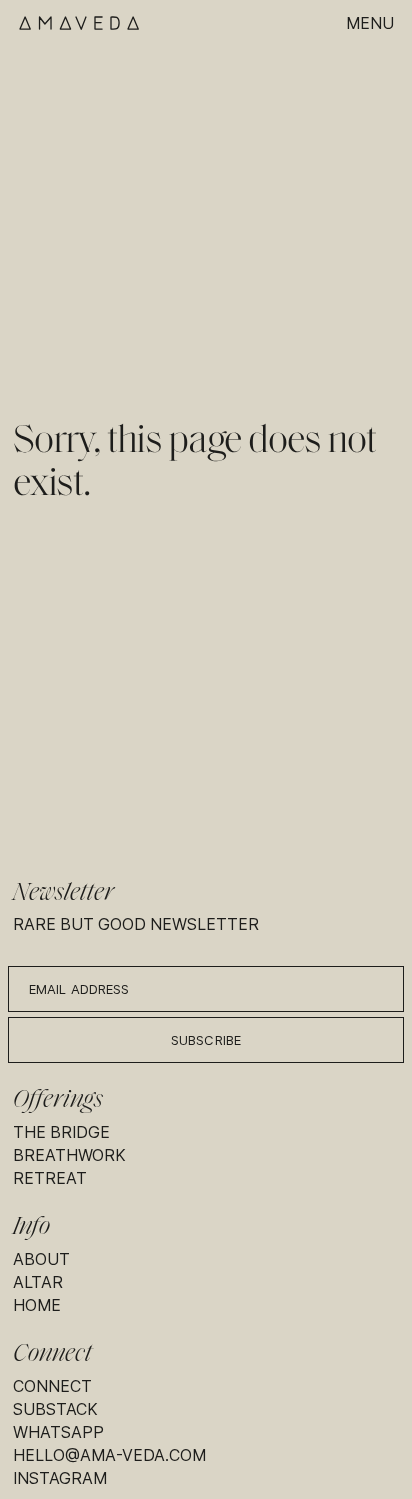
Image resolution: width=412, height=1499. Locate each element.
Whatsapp (58, 1432)
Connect (52, 1386)
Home (37, 1305)
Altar (38, 1282)
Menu (370, 23)
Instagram (60, 1478)
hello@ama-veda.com (109, 1455)
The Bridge (61, 1132)
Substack (55, 1409)
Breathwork (69, 1155)
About (41, 1259)
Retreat (50, 1178)
